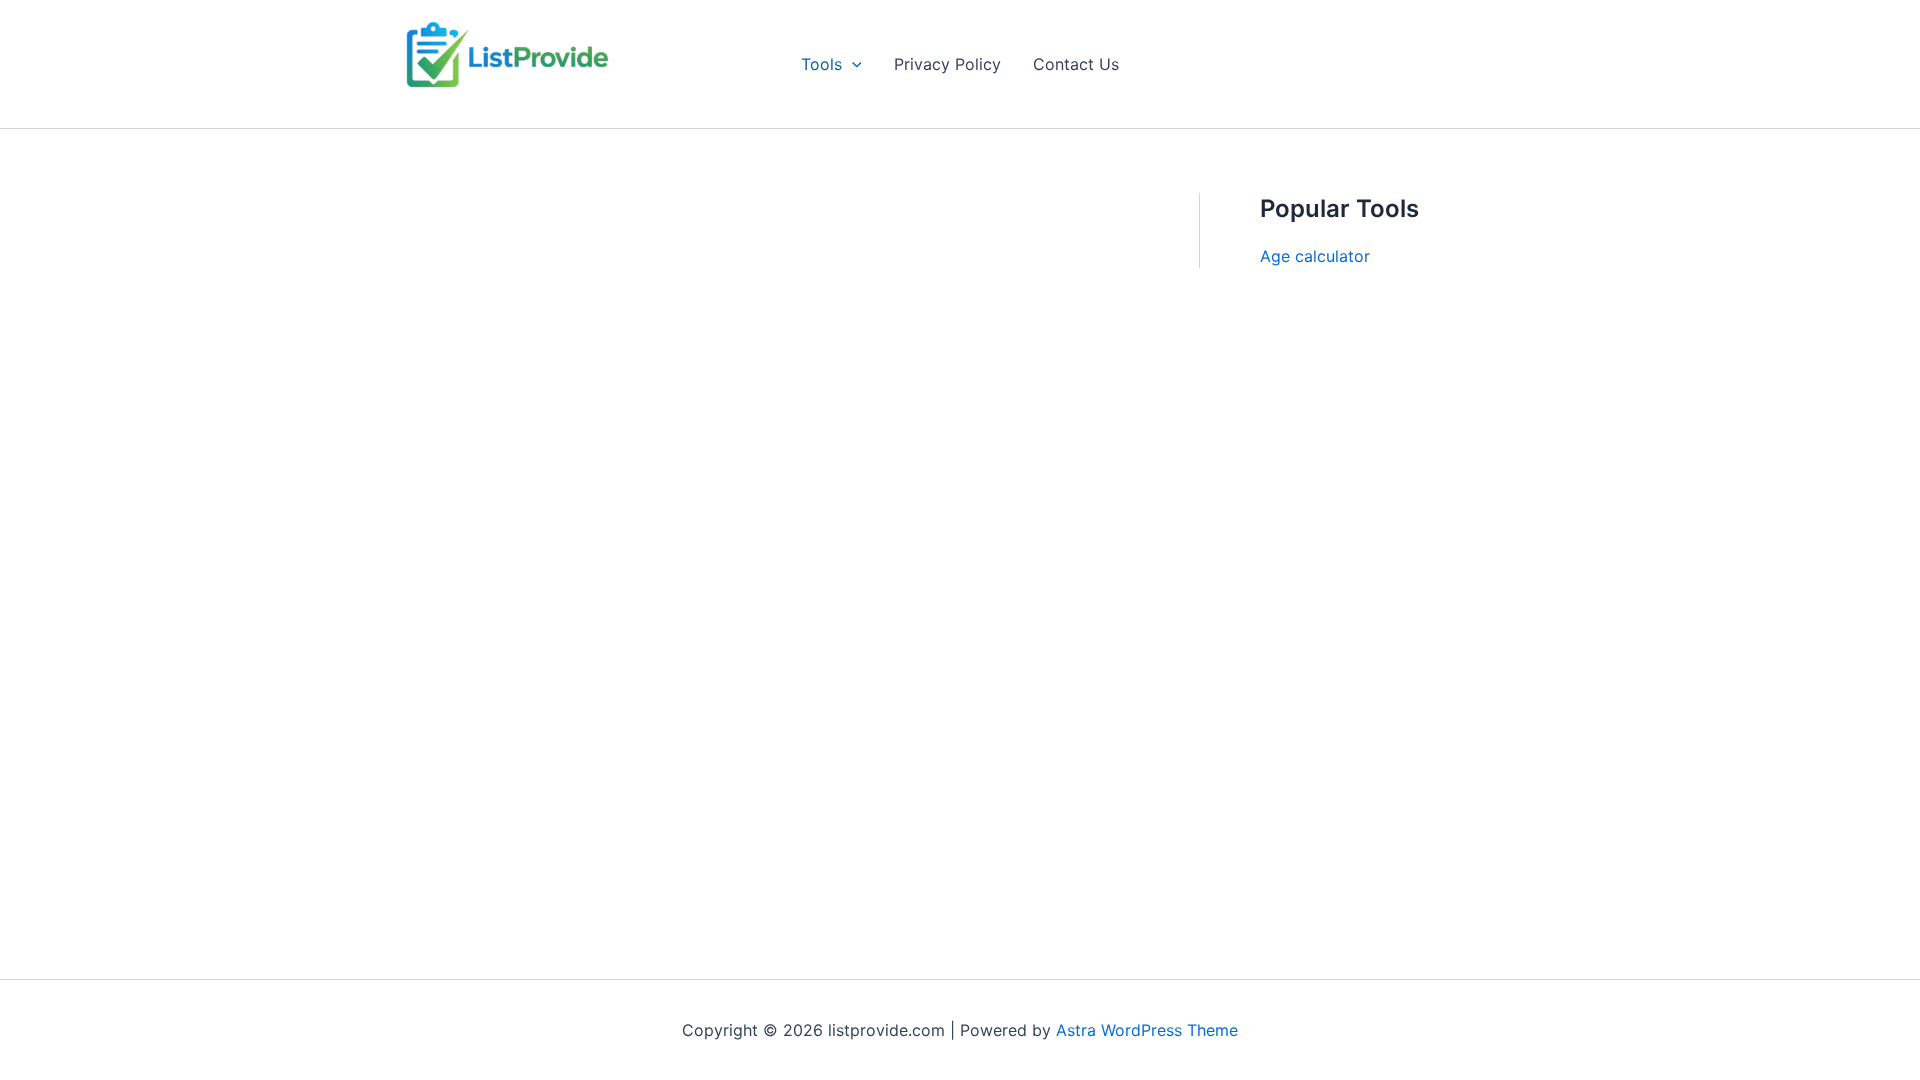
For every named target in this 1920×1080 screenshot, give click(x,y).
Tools (821, 64)
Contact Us (1076, 64)
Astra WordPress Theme (1147, 1030)
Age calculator (1315, 256)
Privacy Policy (947, 64)
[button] (852, 64)
